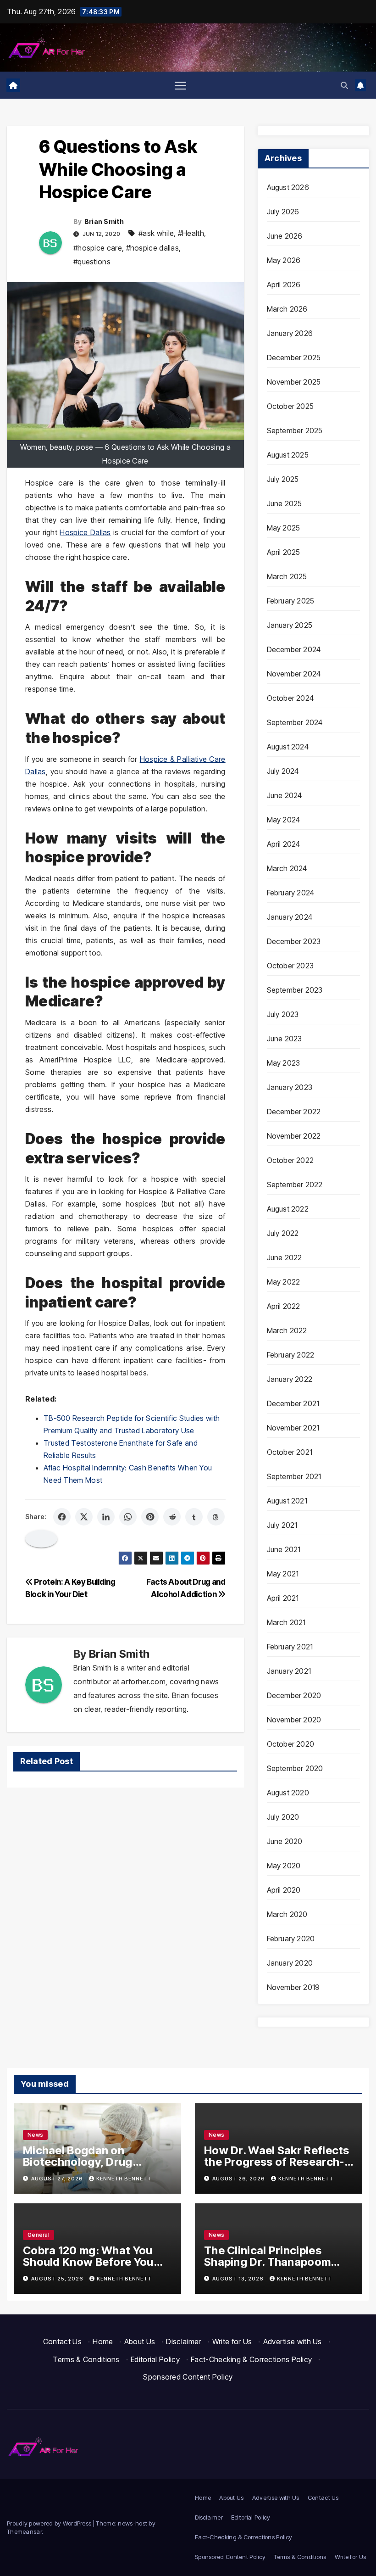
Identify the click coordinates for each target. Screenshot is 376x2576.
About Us (140, 2341)
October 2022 (290, 1160)
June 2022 (285, 1257)
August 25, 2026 (58, 2279)
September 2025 (295, 430)
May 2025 (284, 528)
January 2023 (290, 1087)
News (35, 2135)
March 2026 (287, 309)
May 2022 (284, 1282)
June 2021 (284, 1549)
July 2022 (283, 1233)
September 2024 (295, 722)
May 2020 (284, 1866)
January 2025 (290, 625)
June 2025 (285, 503)
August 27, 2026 (58, 2179)
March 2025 (287, 576)
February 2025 (291, 601)
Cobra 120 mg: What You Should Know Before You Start (88, 2262)
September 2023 (295, 990)
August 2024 (288, 747)
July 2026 (283, 212)
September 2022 (295, 1185)
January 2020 (290, 1963)
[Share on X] (84, 1517)
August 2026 (288, 187)
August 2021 (287, 1501)
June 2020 (285, 1841)
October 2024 (290, 698)
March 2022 (287, 1330)
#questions (92, 262)
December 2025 (294, 358)
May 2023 (284, 1063)
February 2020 (291, 1939)
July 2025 (283, 479)
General (39, 2235)
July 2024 (283, 771)
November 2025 (294, 382)
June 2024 (285, 795)
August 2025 (288, 455)
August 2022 (288, 1209)
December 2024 (294, 649)
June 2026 (285, 236)
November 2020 (294, 1720)
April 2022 (284, 1306)
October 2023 (290, 966)
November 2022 (294, 1136)
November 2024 (294, 674)
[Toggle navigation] (180, 85)
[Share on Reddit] (172, 1517)
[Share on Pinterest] (150, 1517)
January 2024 (290, 917)
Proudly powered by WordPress (50, 2523)
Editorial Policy (155, 2359)
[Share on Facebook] (62, 1517)
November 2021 (293, 1428)
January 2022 (290, 1379)
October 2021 (290, 1452)
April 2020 (284, 1890)
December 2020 (294, 1695)
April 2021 (283, 1598)
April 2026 (284, 285)
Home (103, 2341)
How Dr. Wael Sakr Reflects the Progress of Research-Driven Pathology (277, 2162)
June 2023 (285, 1039)
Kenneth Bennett (124, 2179)
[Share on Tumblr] (194, 1517)
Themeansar (24, 2531)
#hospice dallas (153, 248)
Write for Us (232, 2341)
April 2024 (284, 844)
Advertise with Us (293, 2341)
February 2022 (291, 1355)
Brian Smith (104, 221)
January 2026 (290, 333)
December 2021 (293, 1403)
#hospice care (98, 248)
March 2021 (286, 1622)
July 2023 (283, 1014)
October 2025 (290, 406)
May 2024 (284, 820)
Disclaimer (183, 2341)
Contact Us (62, 2341)
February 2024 (291, 893)
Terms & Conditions (86, 2359)
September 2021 (294, 1476)
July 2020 (283, 1817)
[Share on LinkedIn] (106, 1517)
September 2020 (295, 1768)
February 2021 (290, 1647)
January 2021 (289, 1671)
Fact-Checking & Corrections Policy (251, 2359)
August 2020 (288, 1793)
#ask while (156, 233)
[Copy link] (41, 1539)
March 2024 (287, 868)
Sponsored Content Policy (188, 2377)
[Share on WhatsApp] (128, 1517)
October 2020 (290, 1744)
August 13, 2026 (239, 2279)
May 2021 (283, 1574)
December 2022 (294, 1112)
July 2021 (282, 1525)
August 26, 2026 (239, 2179)
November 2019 (293, 1987)
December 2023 (294, 941)
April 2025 (284, 552)
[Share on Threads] (216, 1517)
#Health (191, 233)
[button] (344, 85)
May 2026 (284, 260)
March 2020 (287, 1914)
